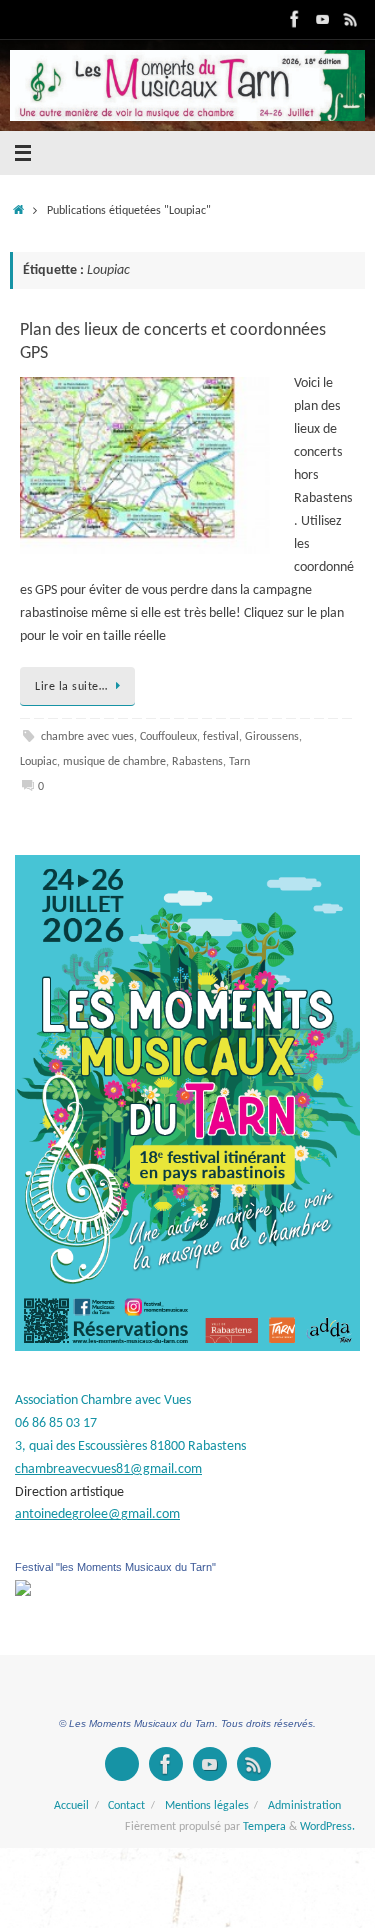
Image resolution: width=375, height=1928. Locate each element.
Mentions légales (207, 1806)
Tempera (264, 1827)
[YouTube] (323, 19)
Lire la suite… (71, 687)
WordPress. (327, 1827)
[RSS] (351, 19)
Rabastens (197, 762)
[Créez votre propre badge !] (122, 1764)
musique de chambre (114, 762)
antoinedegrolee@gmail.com (97, 1514)
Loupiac (38, 762)
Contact (126, 1806)
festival (221, 737)
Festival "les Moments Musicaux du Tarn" (115, 1567)
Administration (304, 1806)
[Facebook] (295, 19)
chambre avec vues (87, 737)
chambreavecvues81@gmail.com (108, 1469)
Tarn (239, 762)
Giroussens (272, 737)
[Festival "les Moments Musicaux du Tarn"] (23, 1592)
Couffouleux (168, 737)
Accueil (71, 1806)
